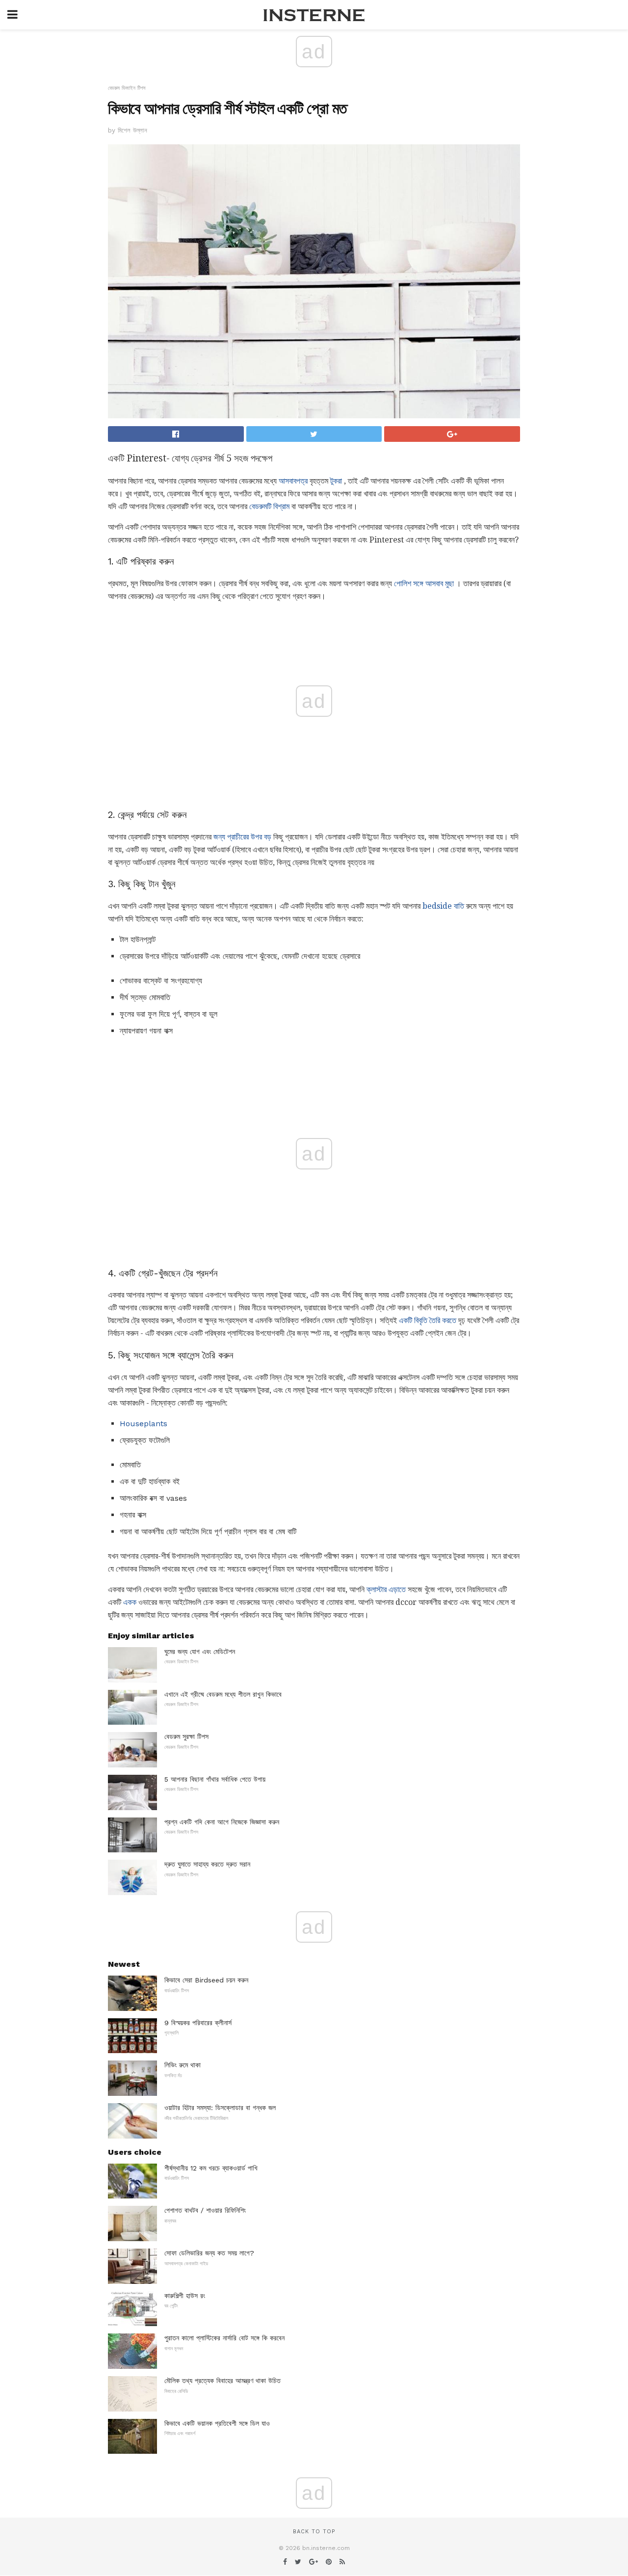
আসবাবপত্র (293, 481)
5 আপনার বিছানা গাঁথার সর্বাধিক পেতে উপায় (215, 1779)
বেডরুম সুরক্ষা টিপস (186, 1736)
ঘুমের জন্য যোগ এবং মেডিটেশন (200, 1652)
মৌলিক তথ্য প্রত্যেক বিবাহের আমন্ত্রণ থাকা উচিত (222, 2381)
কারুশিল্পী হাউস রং (185, 2296)
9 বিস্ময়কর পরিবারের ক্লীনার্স (198, 2023)
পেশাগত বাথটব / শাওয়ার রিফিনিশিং (205, 2210)
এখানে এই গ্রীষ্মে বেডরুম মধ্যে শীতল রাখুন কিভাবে (223, 1694)
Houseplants (144, 1424)
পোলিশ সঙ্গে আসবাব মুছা (424, 583)
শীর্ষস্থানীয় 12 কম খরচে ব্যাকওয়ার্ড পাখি (211, 2168)
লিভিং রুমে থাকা (183, 2065)
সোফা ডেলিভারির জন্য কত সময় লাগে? (209, 2253)
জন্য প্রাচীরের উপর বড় (242, 837)
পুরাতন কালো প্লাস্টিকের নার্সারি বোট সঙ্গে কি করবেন (224, 2338)
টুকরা (336, 481)
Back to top (314, 2532)
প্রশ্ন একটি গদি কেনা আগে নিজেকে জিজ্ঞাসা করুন (222, 1822)
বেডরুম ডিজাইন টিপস (127, 88)
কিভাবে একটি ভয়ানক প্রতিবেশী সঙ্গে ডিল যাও (217, 2423)
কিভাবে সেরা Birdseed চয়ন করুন (206, 1980)
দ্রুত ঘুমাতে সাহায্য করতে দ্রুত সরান (207, 1864)
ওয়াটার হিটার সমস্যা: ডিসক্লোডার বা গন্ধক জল (220, 2108)
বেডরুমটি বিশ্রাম (269, 506)
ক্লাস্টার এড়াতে (386, 1589)
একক (130, 1602)
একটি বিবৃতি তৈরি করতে (428, 1320)
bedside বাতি (443, 906)
